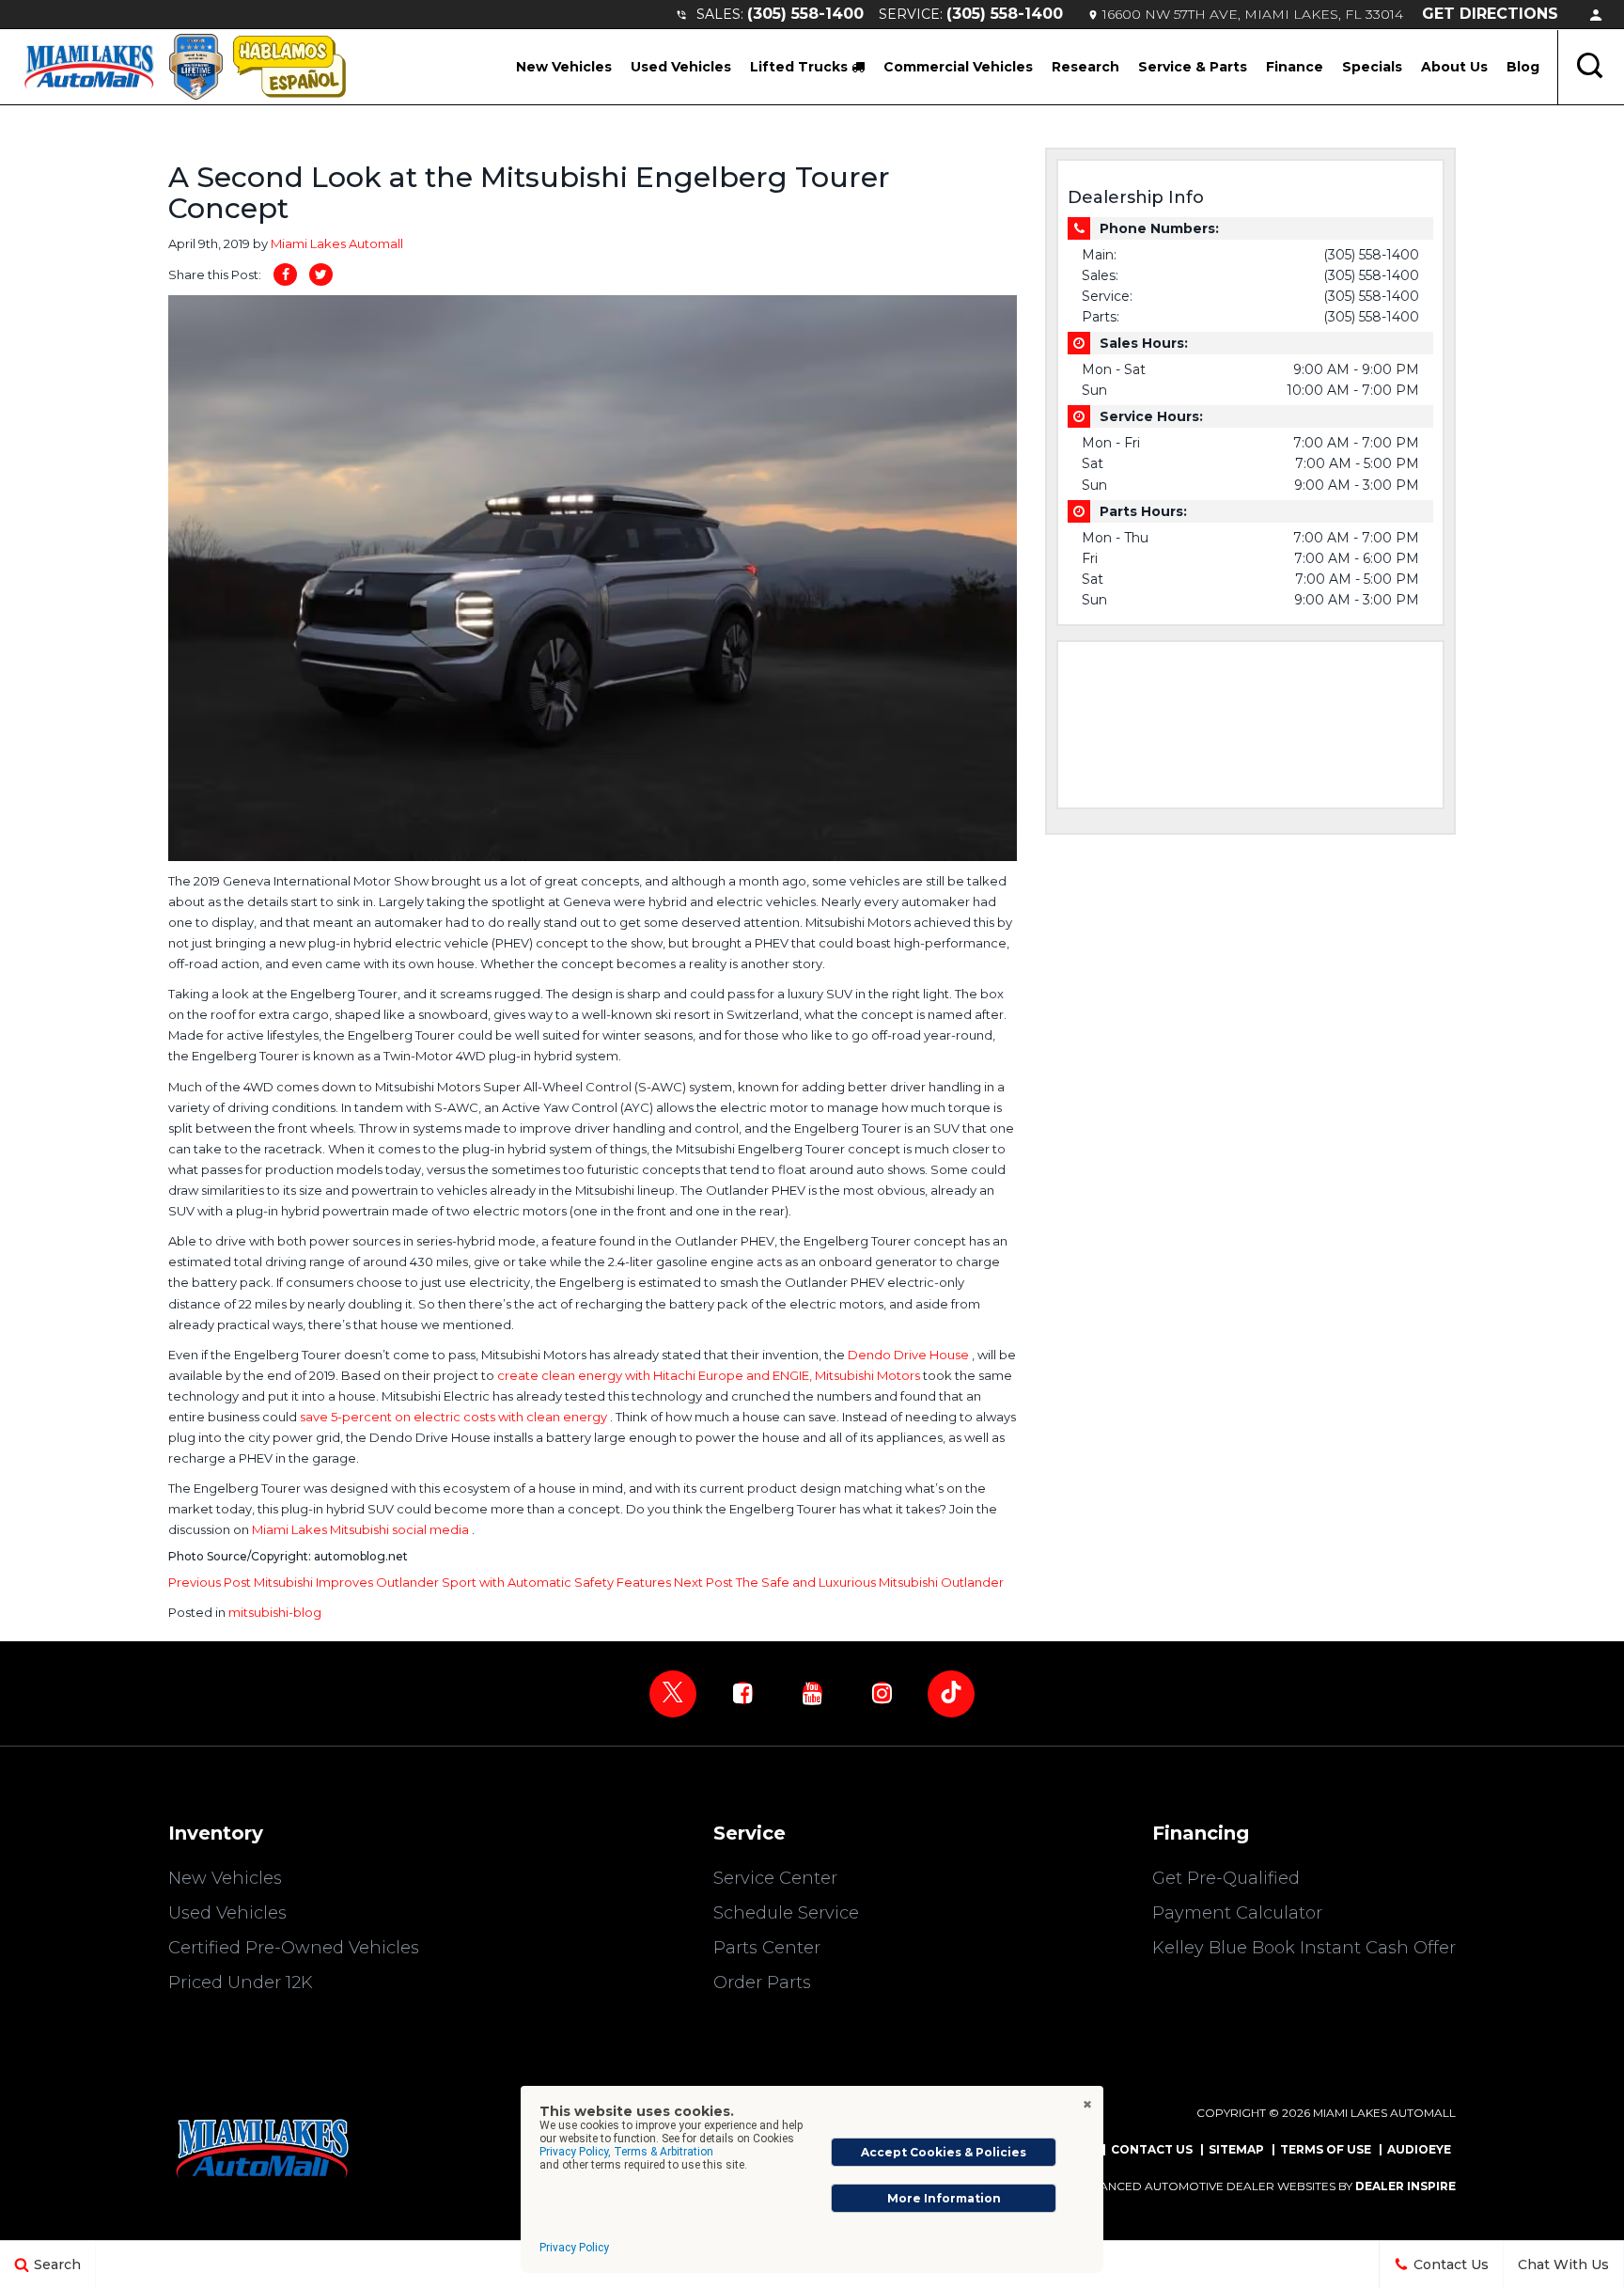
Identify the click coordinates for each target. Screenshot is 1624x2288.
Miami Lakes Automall (337, 243)
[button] (1591, 67)
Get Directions (1490, 14)
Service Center (775, 1878)
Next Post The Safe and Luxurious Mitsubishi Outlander (839, 1582)
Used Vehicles (681, 67)
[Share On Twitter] (321, 274)
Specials (1372, 67)
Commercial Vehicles (958, 67)
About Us (1454, 67)
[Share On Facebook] (285, 274)
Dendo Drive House (910, 1355)
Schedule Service (786, 1913)
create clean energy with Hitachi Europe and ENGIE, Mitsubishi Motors (710, 1375)
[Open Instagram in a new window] (882, 1693)
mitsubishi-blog (275, 1612)
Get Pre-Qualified (1226, 1878)
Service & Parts (1193, 67)
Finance (1295, 67)
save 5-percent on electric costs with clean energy (455, 1417)
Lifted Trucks (801, 67)
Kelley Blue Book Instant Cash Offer (1304, 1948)
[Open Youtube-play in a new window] (812, 1693)
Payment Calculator (1237, 1913)
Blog (1523, 67)
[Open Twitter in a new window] (673, 1694)
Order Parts (762, 1982)
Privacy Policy (574, 2248)
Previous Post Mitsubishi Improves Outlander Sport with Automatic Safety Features (421, 1582)
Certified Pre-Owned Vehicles (294, 1948)
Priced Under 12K (241, 1982)
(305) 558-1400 (805, 14)
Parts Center (767, 1948)
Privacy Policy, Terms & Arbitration (626, 2152)
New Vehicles (564, 67)
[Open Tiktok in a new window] (951, 1694)
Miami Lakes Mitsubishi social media (362, 1529)
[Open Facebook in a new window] (742, 1693)
